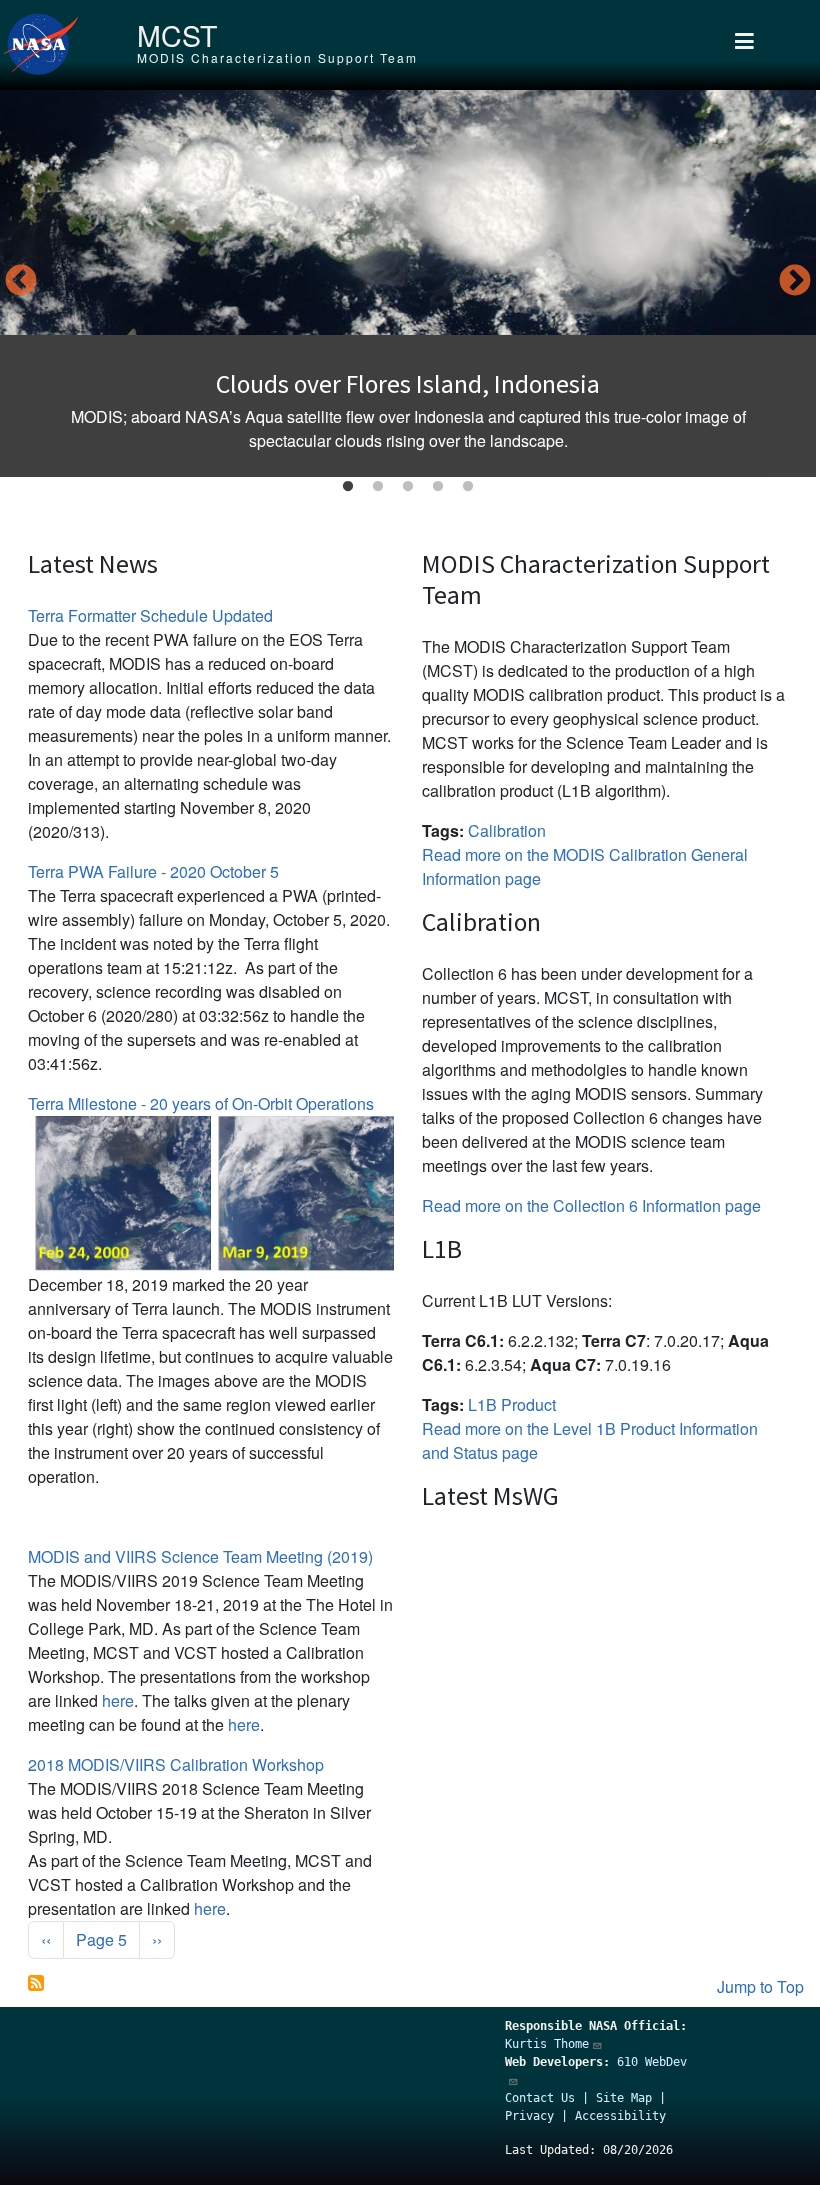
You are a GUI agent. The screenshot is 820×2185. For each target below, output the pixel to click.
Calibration (507, 830)
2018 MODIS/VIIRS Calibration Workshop (176, 1764)
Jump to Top (760, 1986)
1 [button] (348, 487)
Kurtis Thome (547, 2044)
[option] (408, 283)
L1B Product (512, 1404)
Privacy (529, 2116)
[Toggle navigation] (744, 45)
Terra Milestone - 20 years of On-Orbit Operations (201, 1103)
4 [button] (438, 487)
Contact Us (540, 2098)
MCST (177, 34)
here (118, 1700)
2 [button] (378, 487)
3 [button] (408, 487)
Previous (21, 282)
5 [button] (468, 487)
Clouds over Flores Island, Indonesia (408, 384)
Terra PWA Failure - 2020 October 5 (153, 871)
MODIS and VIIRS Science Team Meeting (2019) (200, 1556)
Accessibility (620, 2116)
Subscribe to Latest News (36, 1983)
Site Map (624, 2098)
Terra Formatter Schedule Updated (150, 615)
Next (795, 282)
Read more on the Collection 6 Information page (591, 1205)
